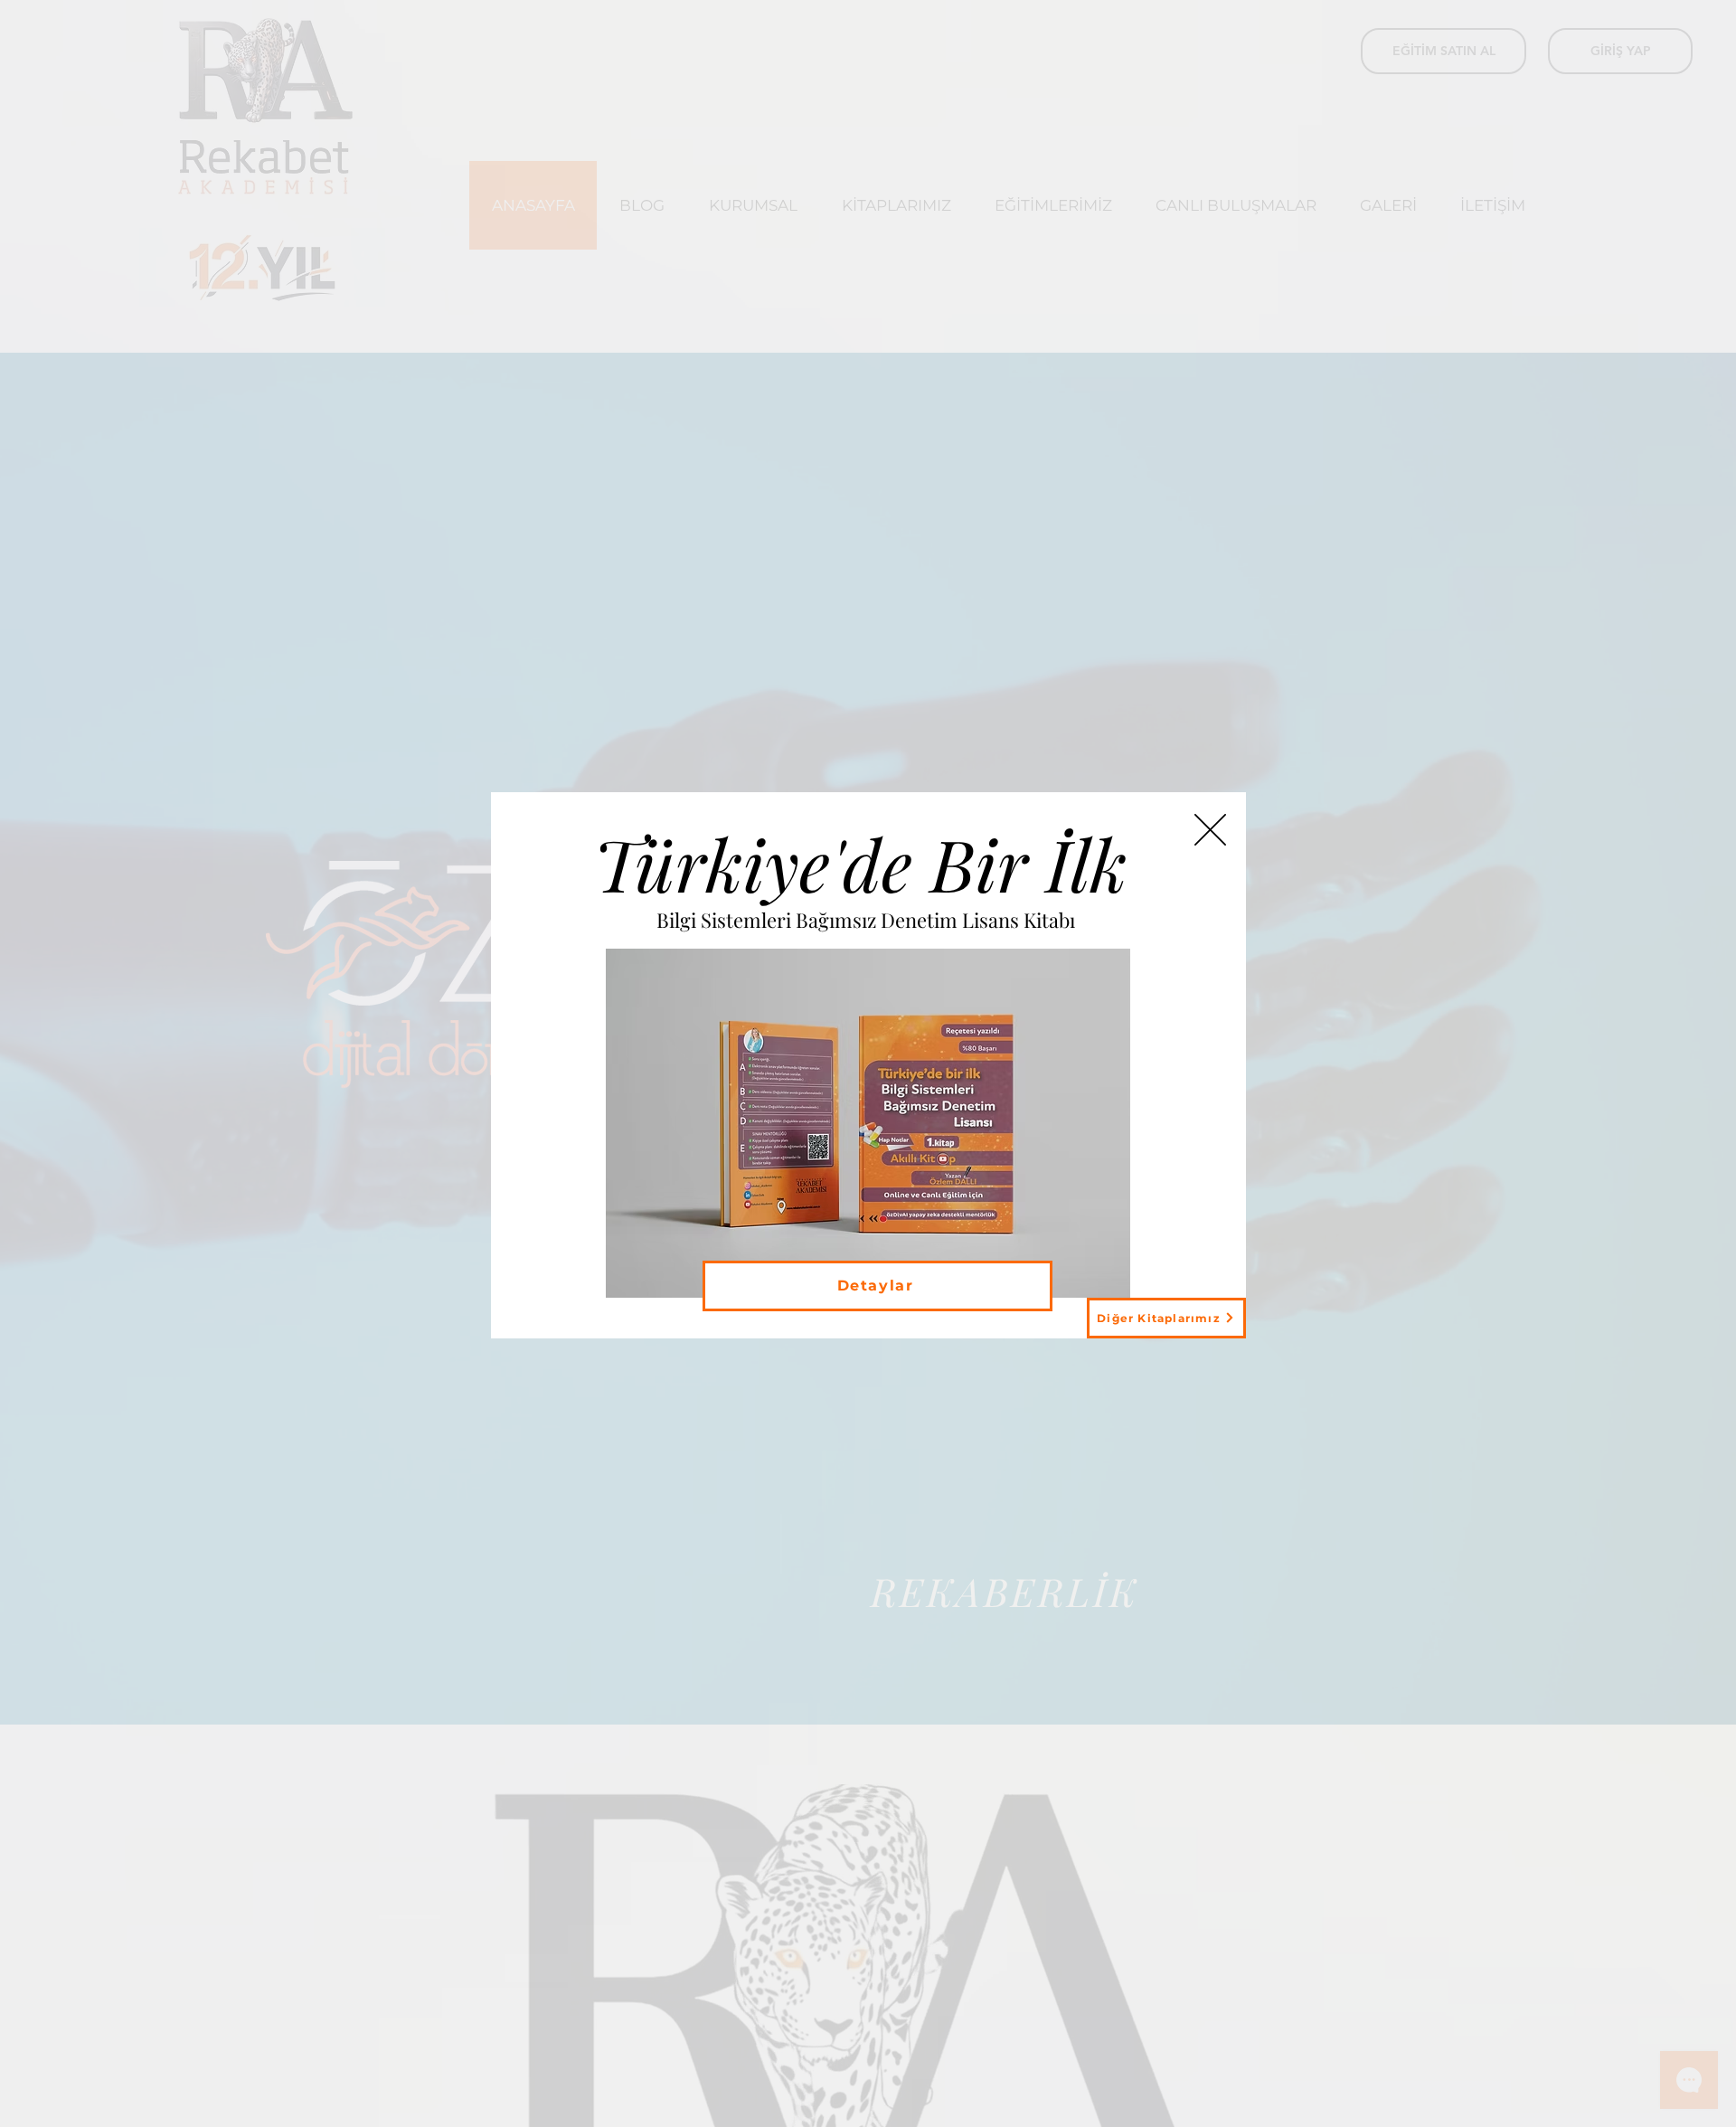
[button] (1210, 830)
